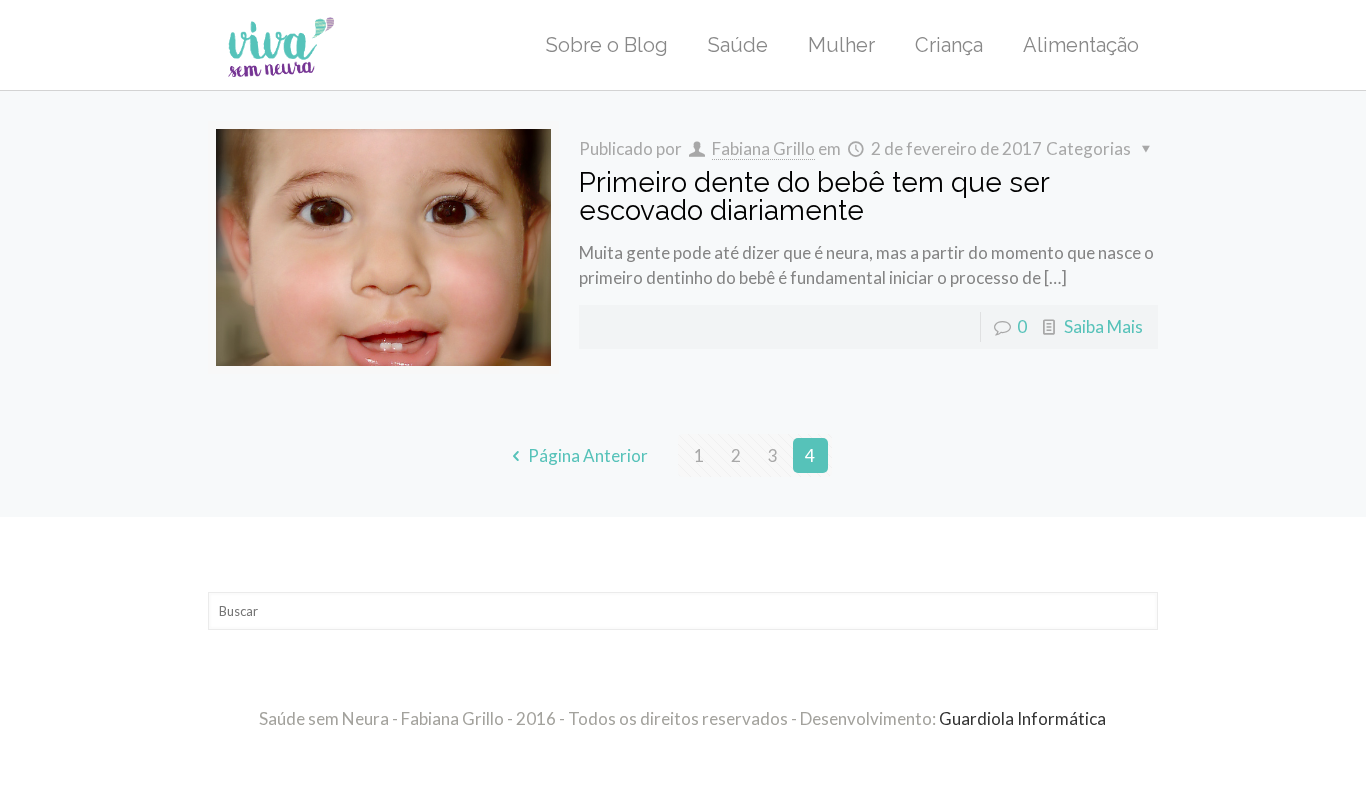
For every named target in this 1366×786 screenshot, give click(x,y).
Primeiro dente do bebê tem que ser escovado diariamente (814, 196)
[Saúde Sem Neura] (281, 45)
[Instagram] (696, 754)
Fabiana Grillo (763, 148)
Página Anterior (588, 455)
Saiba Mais (1103, 326)
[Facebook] (669, 754)
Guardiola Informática (1022, 718)
